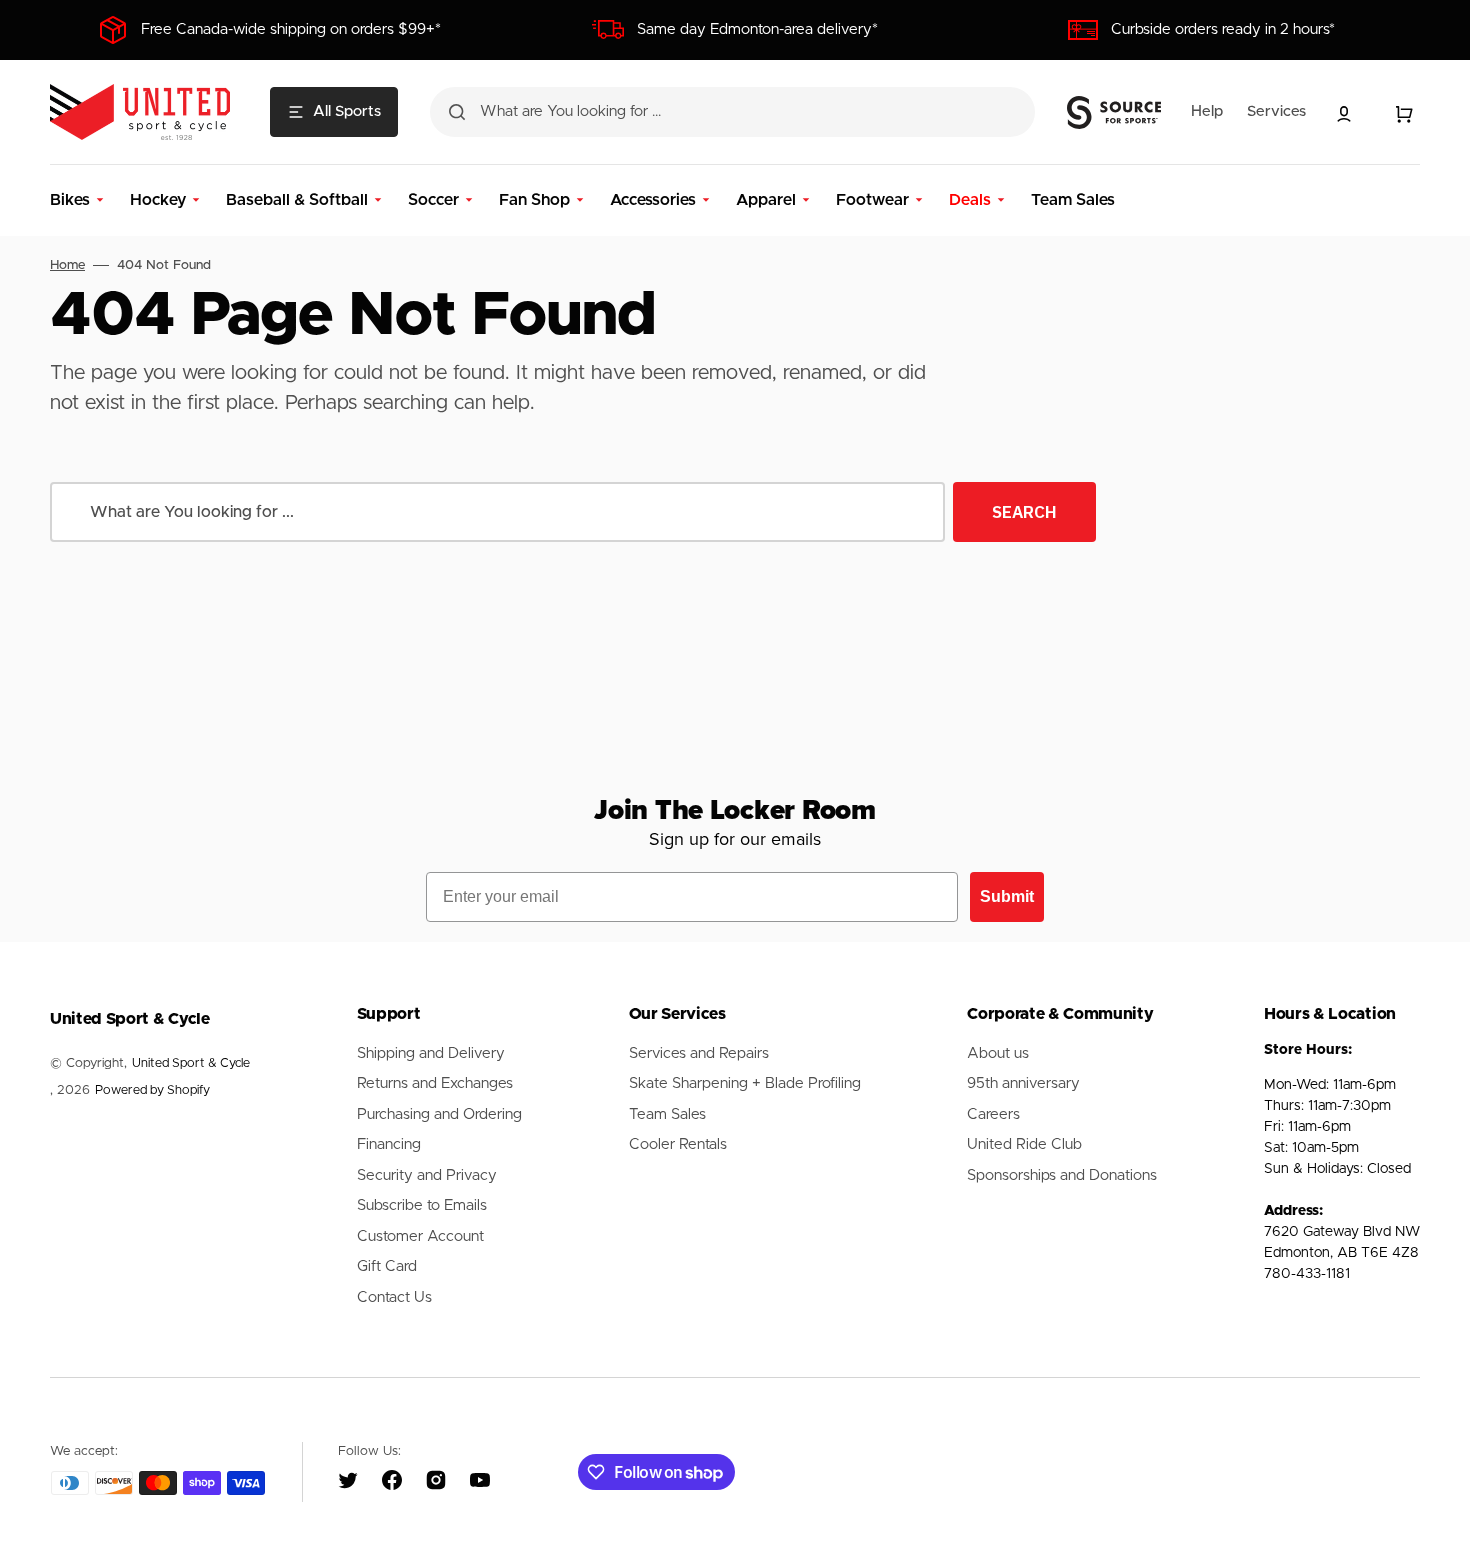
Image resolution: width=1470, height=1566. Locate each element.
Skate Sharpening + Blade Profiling (745, 1083)
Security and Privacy (427, 1175)
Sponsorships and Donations (1062, 1175)
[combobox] (732, 112)
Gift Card (387, 1266)
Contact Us (394, 1297)
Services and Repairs (699, 1053)
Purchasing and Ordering (439, 1114)
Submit (1007, 896)
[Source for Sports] (1114, 113)
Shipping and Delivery (431, 1053)
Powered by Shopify (152, 1090)
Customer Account (420, 1236)
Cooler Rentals (678, 1144)
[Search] (457, 112)
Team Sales (667, 1114)
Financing (389, 1144)
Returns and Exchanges (435, 1083)
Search (1024, 512)
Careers (993, 1114)
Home (67, 265)
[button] (1344, 114)
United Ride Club (1024, 1144)
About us (998, 1053)
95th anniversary (1023, 1083)
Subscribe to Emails (422, 1205)
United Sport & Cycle (191, 1063)
